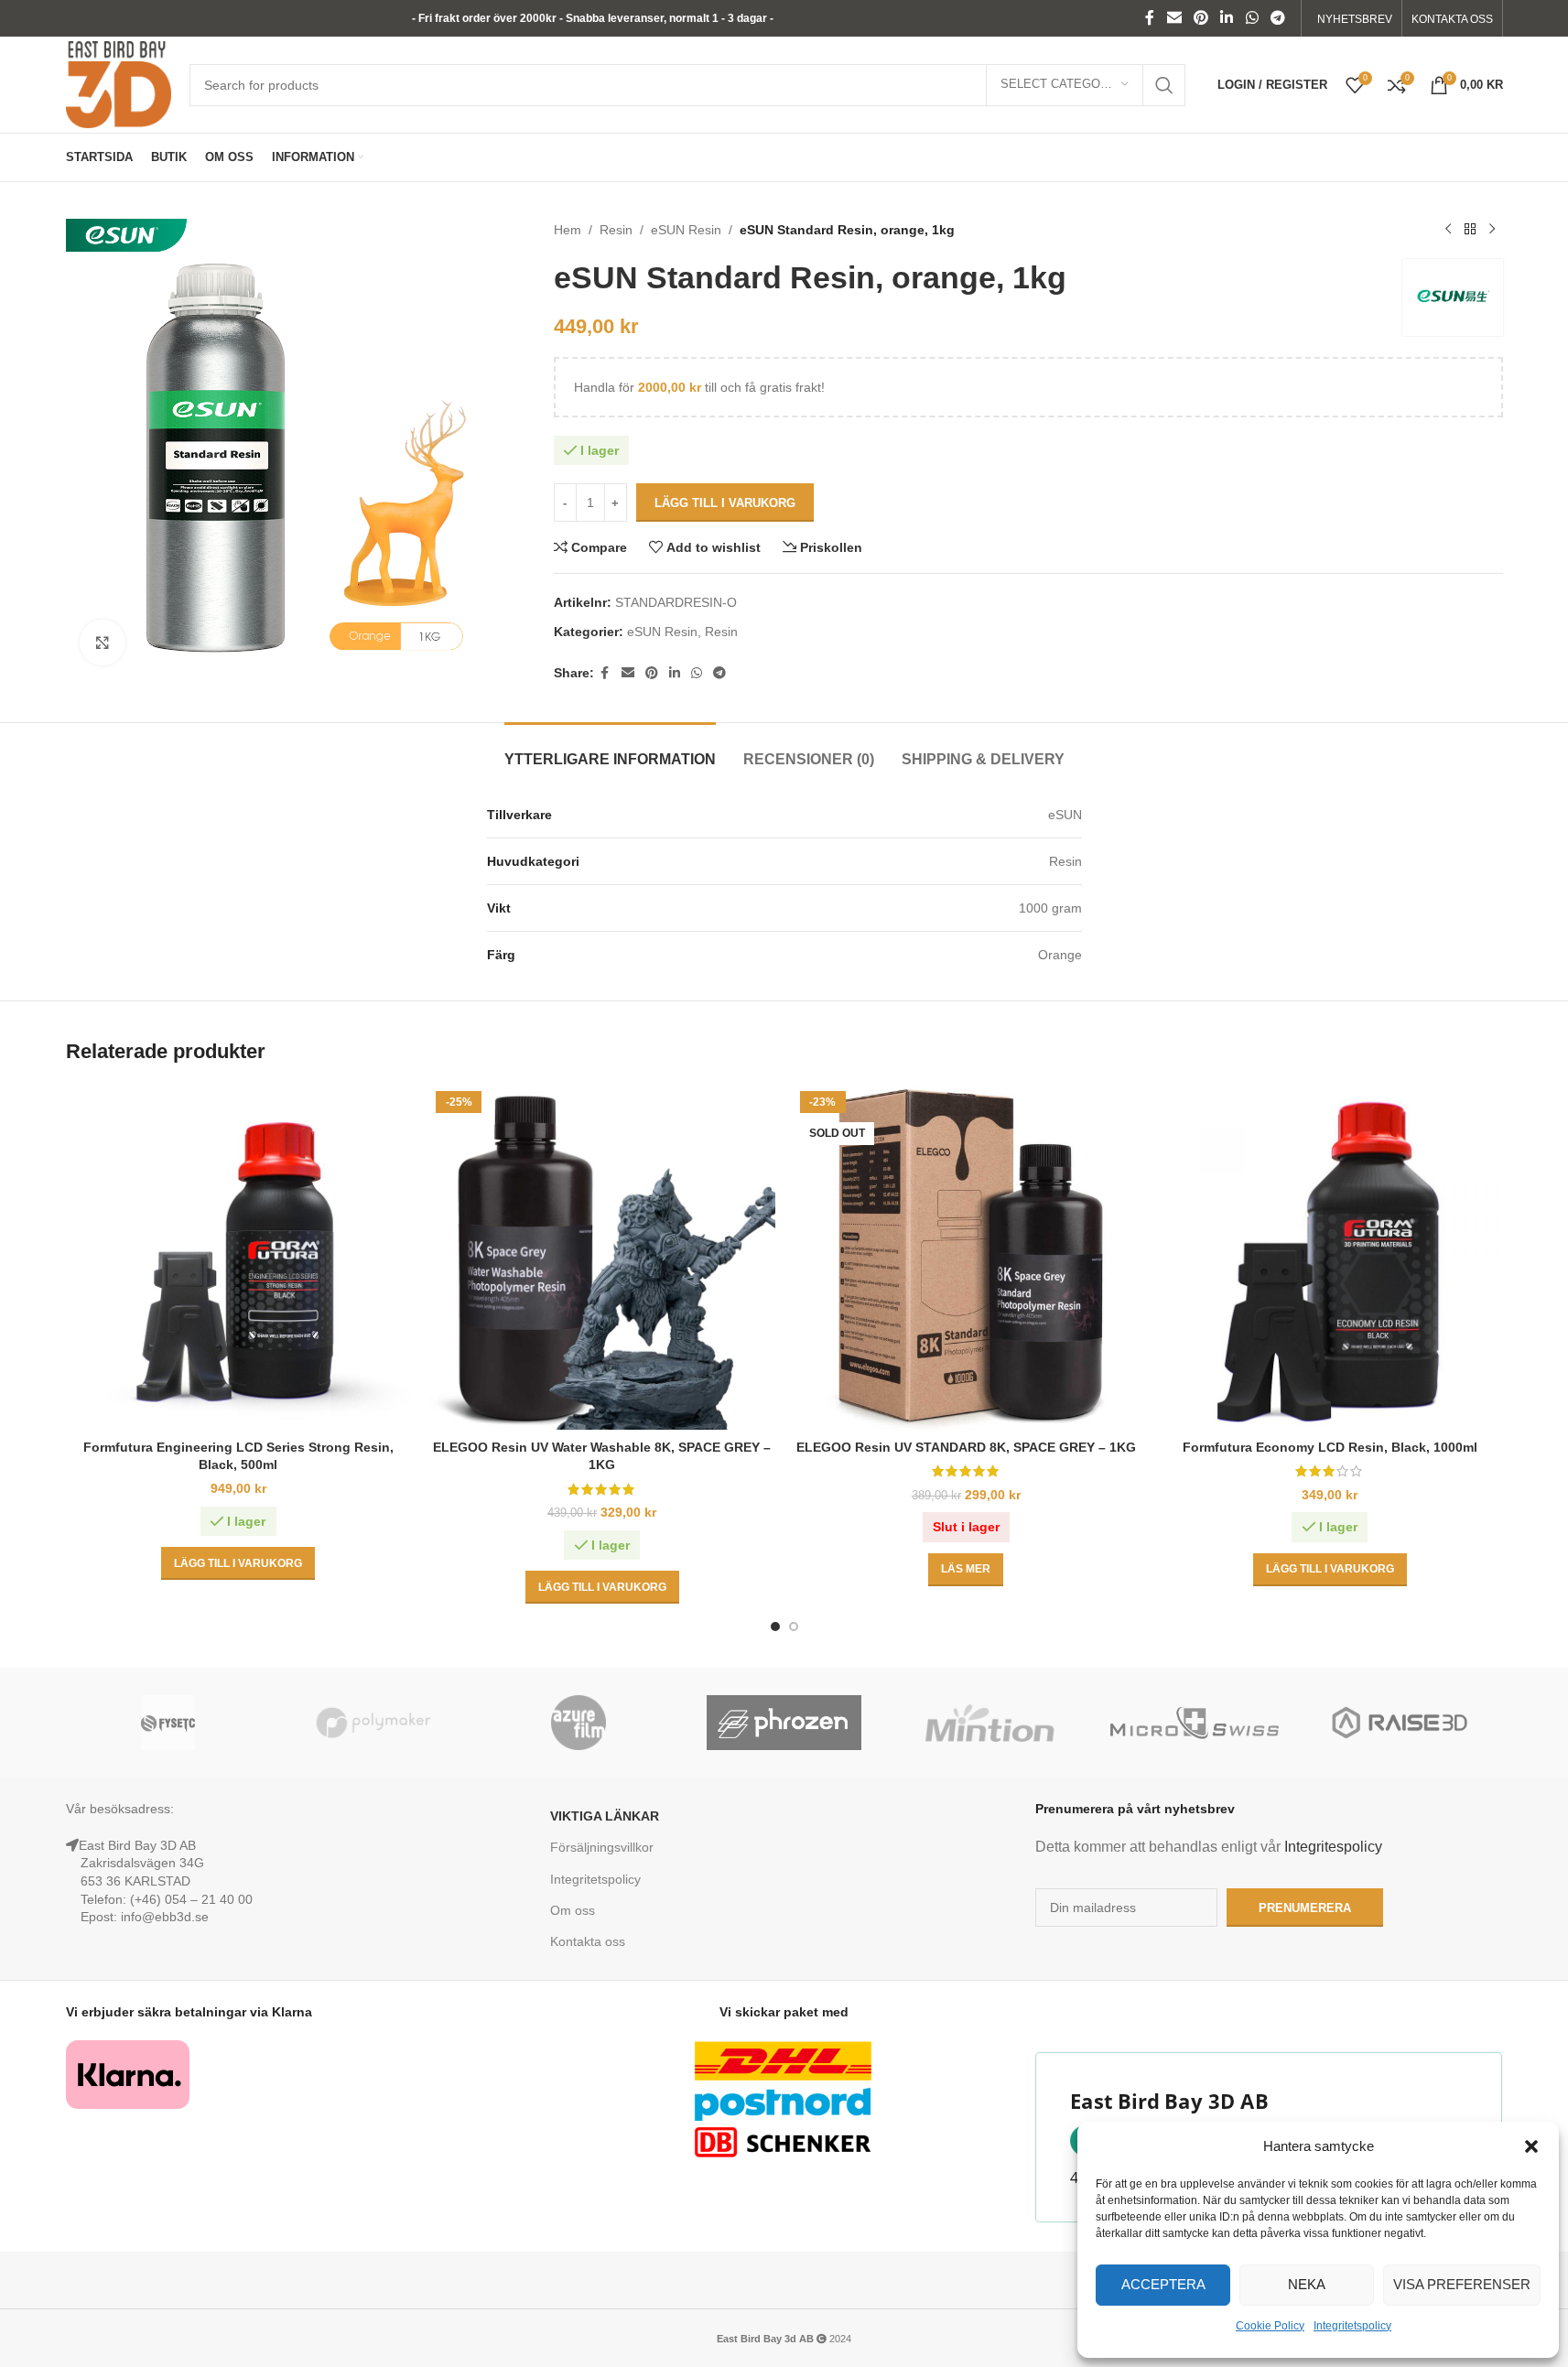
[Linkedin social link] (1227, 18)
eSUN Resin (686, 230)
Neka (1307, 2284)
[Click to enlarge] (103, 643)
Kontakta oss (588, 1941)
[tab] (610, 750)
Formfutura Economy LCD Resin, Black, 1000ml (1330, 1447)
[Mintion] (989, 1723)
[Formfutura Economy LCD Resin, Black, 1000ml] (1330, 1258)
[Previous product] (1448, 230)
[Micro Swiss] (1195, 1723)
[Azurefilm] (579, 1723)
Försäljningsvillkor (602, 1847)
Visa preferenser (1462, 2284)
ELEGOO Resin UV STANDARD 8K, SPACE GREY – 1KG (966, 1447)
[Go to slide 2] (794, 1627)
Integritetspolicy (1352, 2326)
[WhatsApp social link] (1252, 18)
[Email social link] (1174, 18)
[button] (1531, 2146)
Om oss (573, 1910)
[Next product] (1492, 230)
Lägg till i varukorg (725, 503)
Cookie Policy (1270, 2326)
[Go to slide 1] (775, 1627)
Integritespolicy (1333, 1847)
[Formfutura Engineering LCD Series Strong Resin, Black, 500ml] (239, 1258)
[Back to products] (1470, 230)
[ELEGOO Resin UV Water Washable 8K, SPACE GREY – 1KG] (602, 1258)
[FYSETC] (168, 1723)
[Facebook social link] (1150, 18)
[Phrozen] (784, 1723)
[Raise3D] (1400, 1723)
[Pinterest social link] (1200, 18)
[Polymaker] (373, 1723)
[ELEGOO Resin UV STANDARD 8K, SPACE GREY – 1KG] (967, 1258)
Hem (568, 230)
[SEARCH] (1164, 85)
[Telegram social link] (1277, 18)
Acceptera (1163, 2284)
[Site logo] (119, 83)
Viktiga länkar (605, 1816)
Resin (616, 230)
